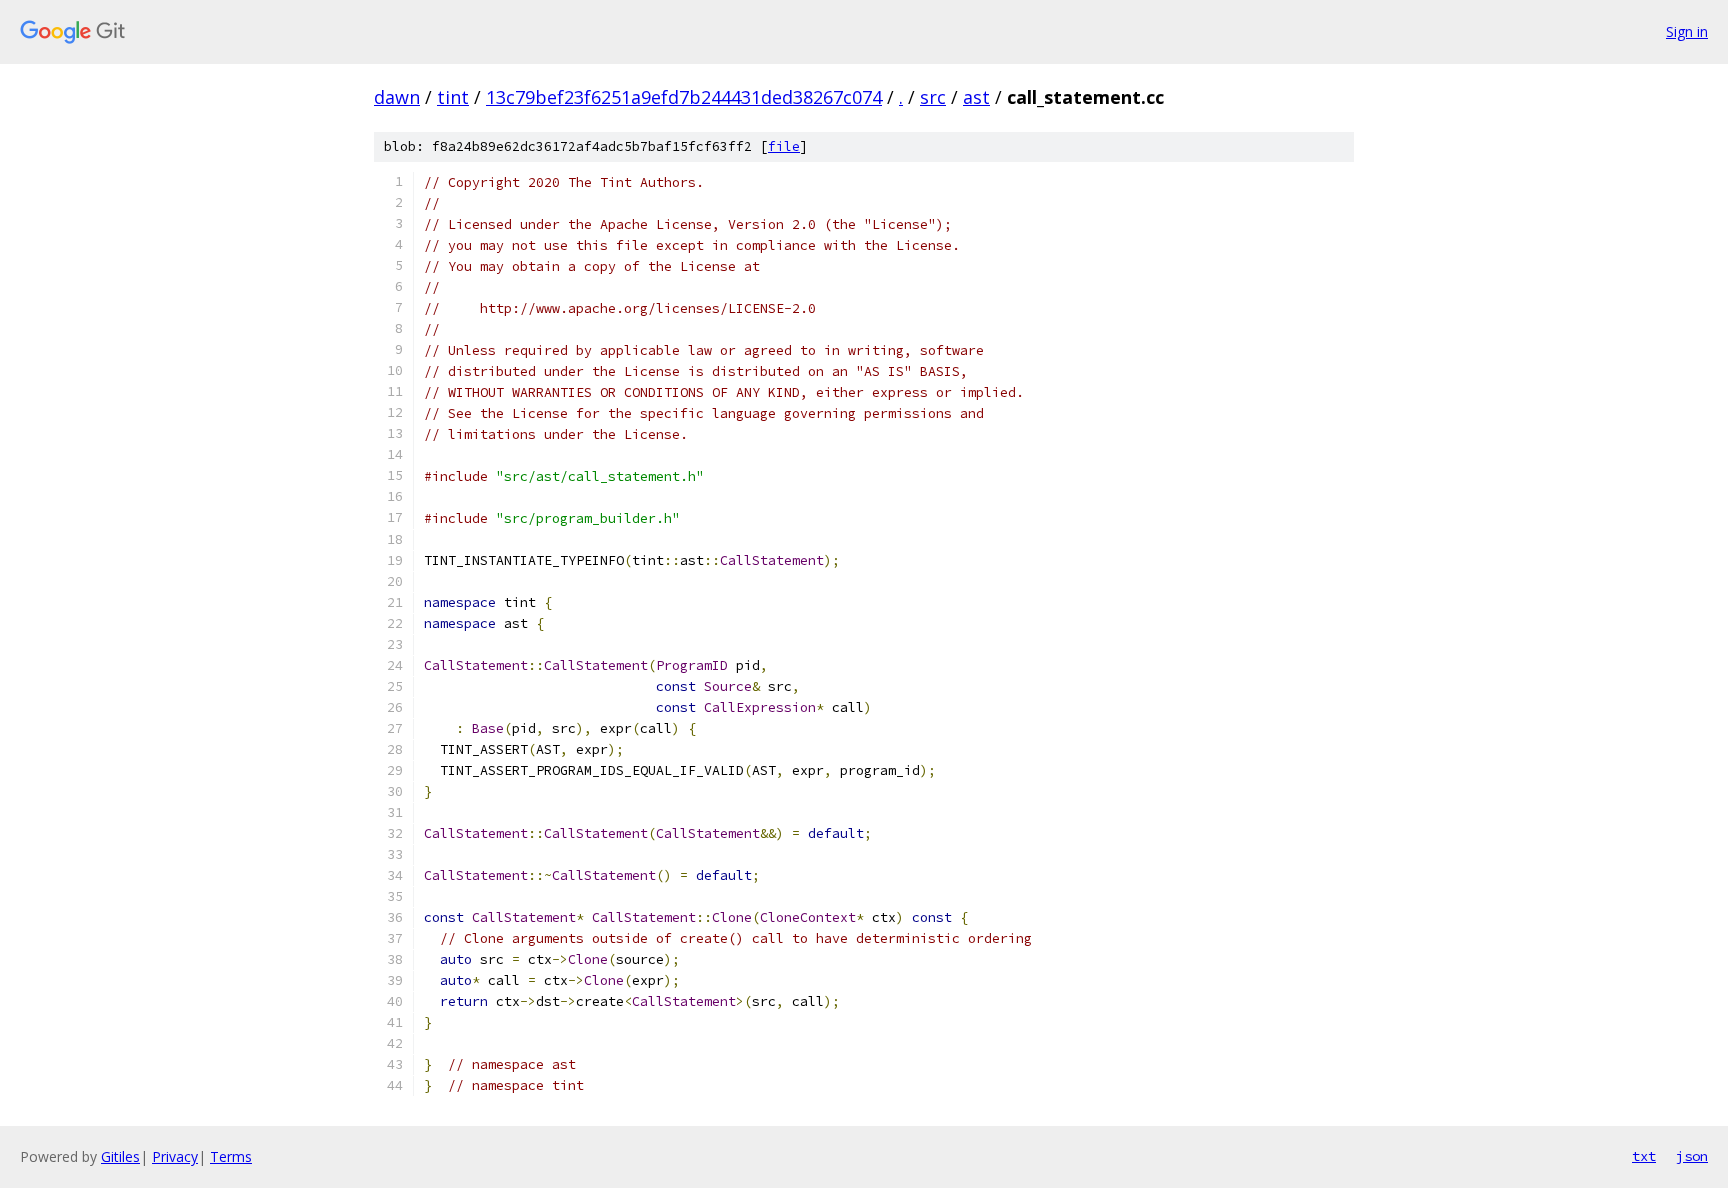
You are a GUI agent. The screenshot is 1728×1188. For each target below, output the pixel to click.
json (1692, 1156)
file (784, 146)
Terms (231, 1156)
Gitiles (120, 1156)
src (933, 97)
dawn (397, 97)
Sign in (1687, 31)
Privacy (175, 1156)
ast (976, 97)
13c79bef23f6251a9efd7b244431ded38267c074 (684, 97)
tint (453, 97)
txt (1644, 1156)
